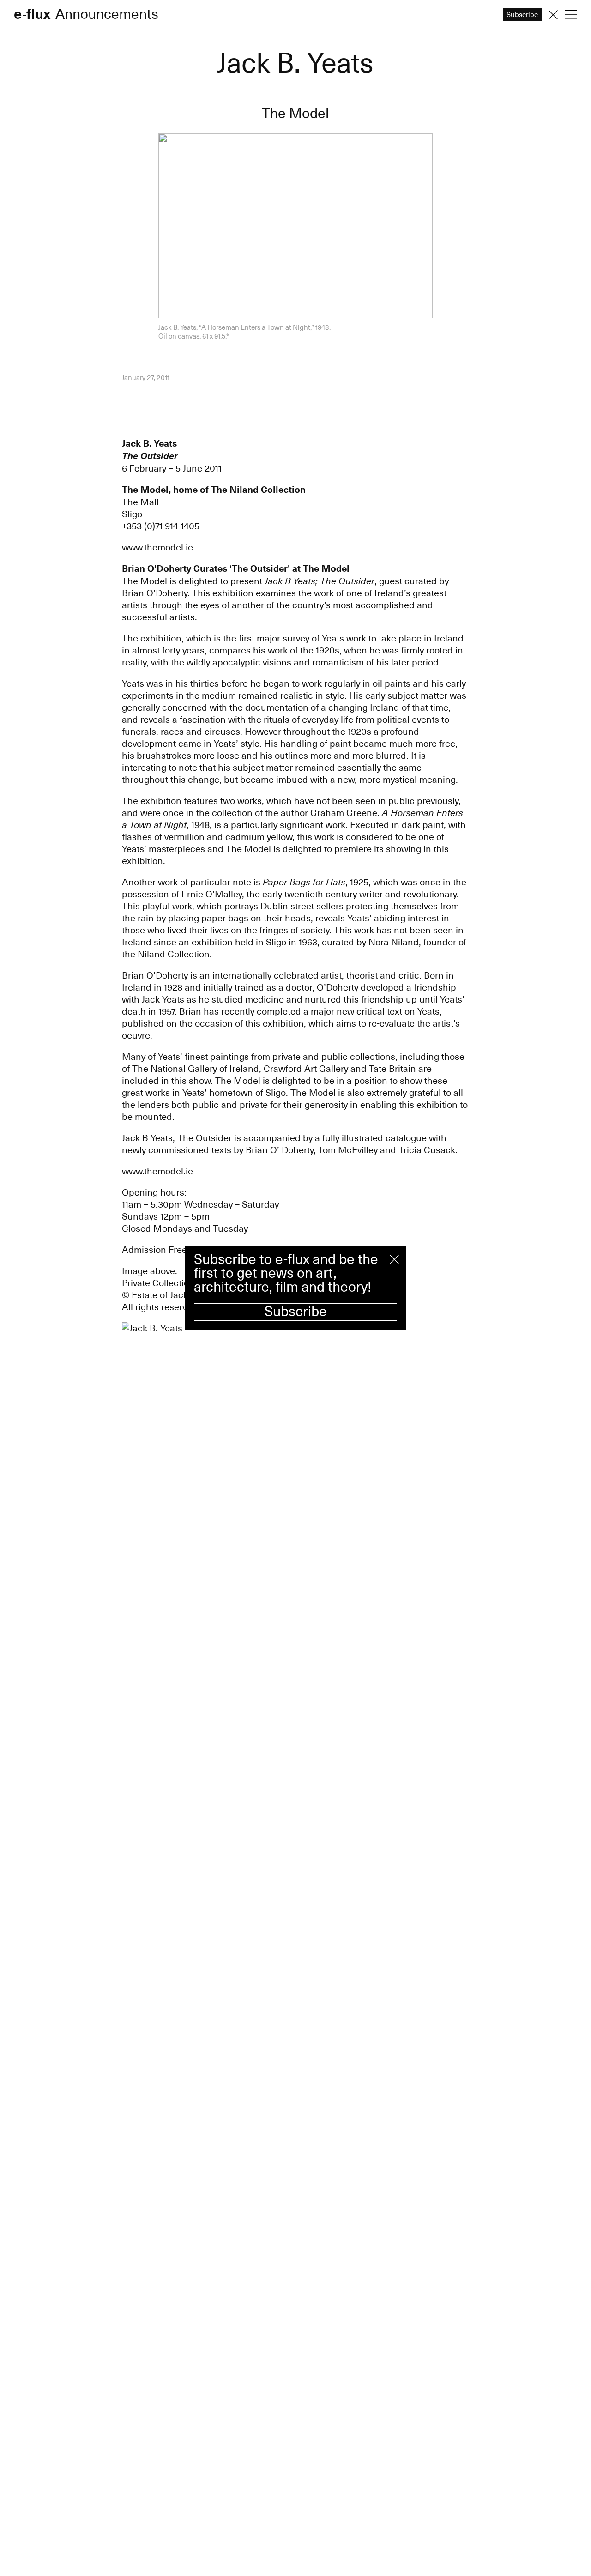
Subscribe (296, 1312)
